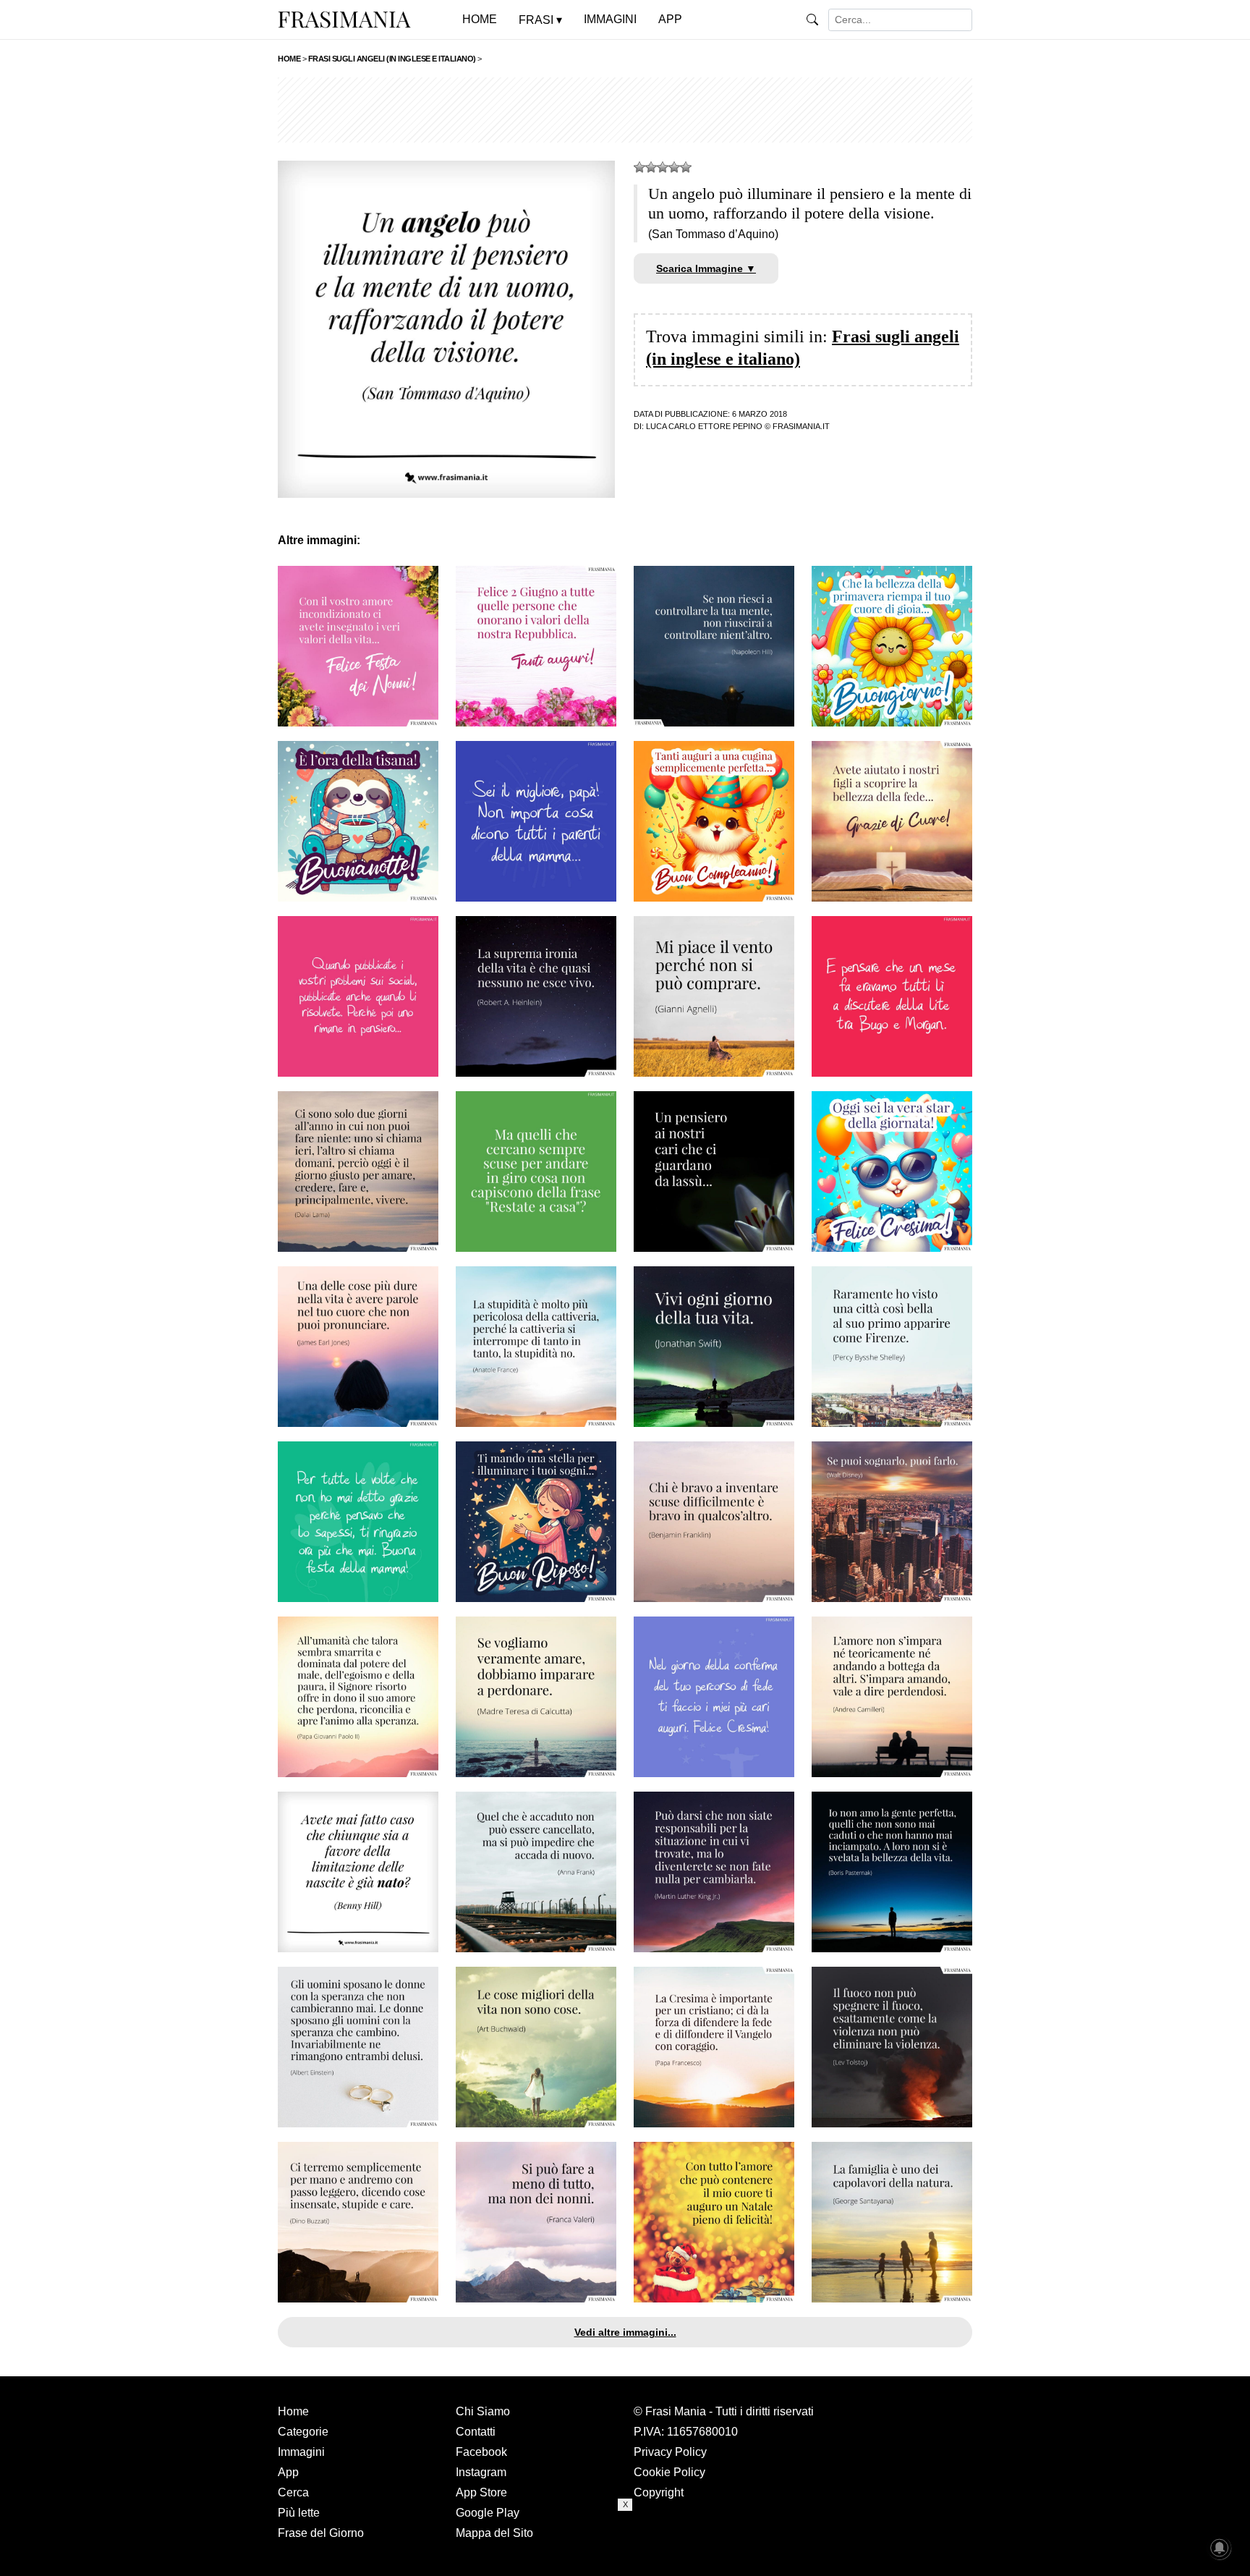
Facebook (481, 2452)
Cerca (293, 2492)
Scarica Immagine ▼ (706, 268)
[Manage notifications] (1220, 2548)
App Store (481, 2492)
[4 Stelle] (674, 167)
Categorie (303, 2432)
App (288, 2472)
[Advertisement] (625, 110)
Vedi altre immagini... (625, 2332)
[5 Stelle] (686, 167)
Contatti (476, 2432)
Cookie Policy (669, 2472)
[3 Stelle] (663, 167)
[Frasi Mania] (344, 19)
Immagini (301, 2452)
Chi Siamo (483, 2411)
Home (293, 2411)
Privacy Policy (670, 2452)
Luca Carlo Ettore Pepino (704, 426)
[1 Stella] (639, 167)
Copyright (659, 2492)
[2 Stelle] (651, 167)
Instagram (481, 2472)
